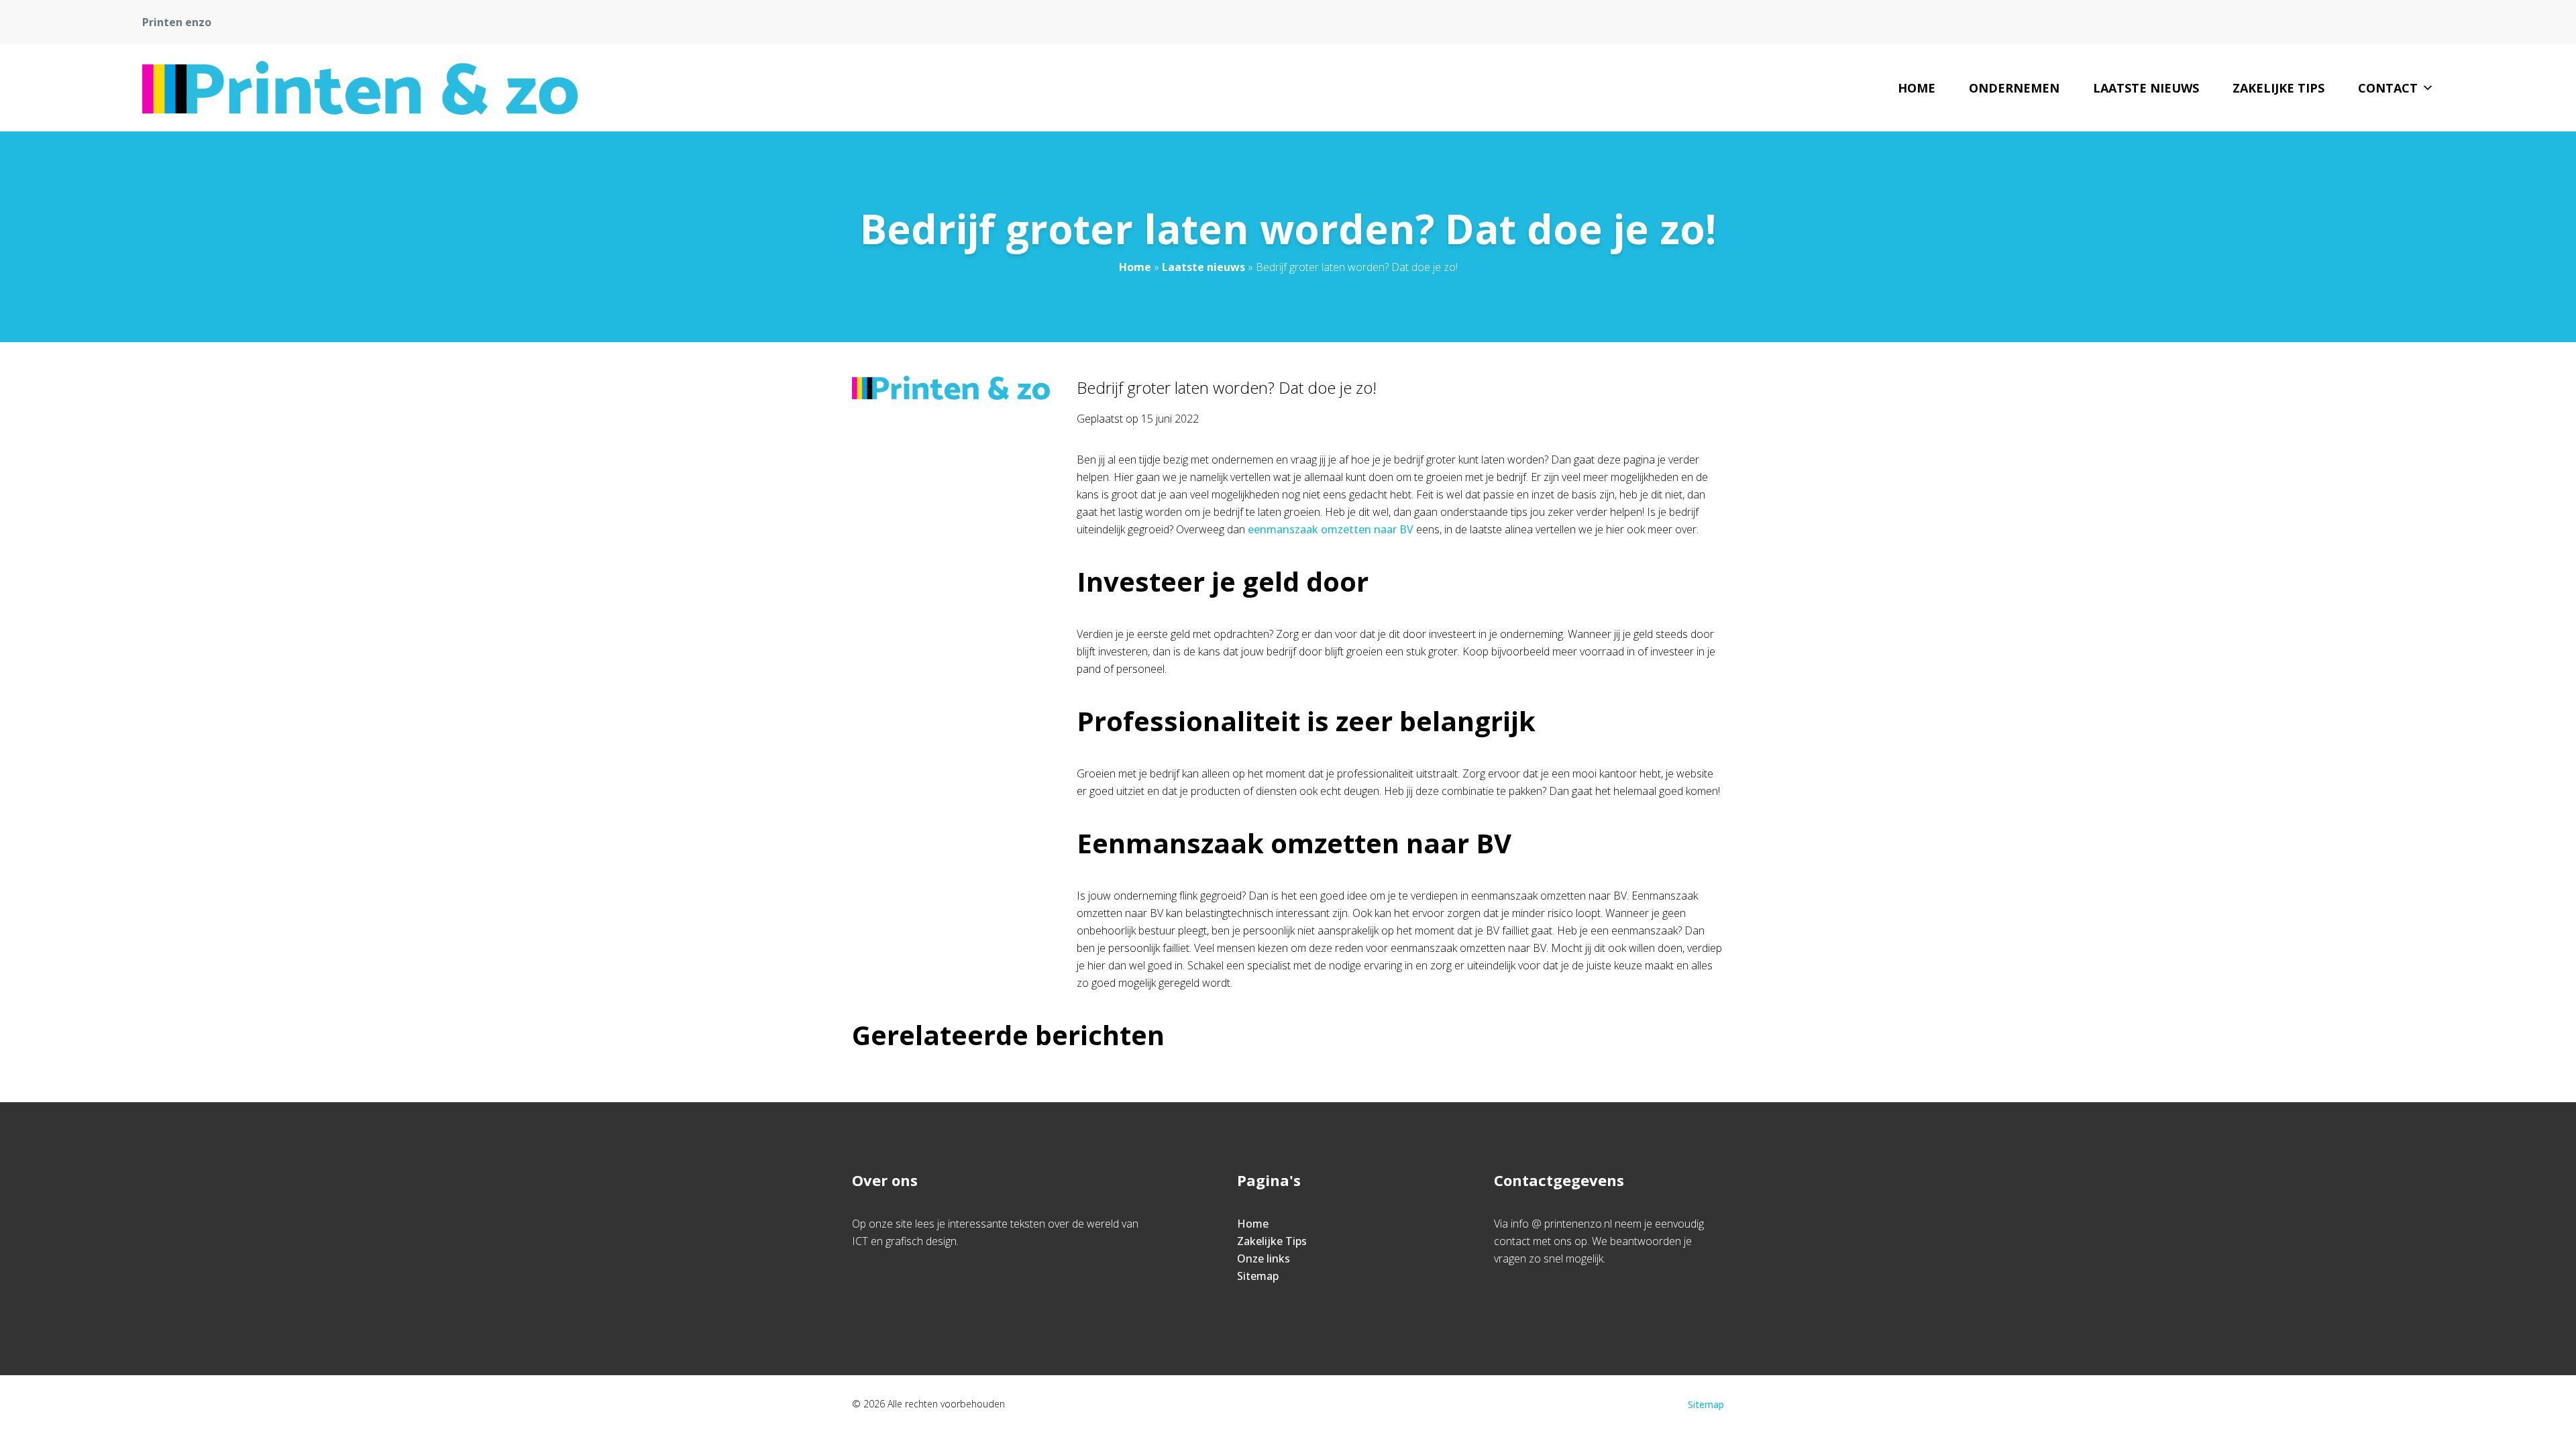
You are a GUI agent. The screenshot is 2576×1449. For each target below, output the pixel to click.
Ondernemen (2014, 88)
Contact (2388, 88)
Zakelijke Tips (2278, 88)
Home (1917, 88)
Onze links (1264, 1258)
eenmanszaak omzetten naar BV (1331, 529)
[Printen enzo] (360, 88)
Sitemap (1258, 1276)
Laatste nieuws (2146, 88)
